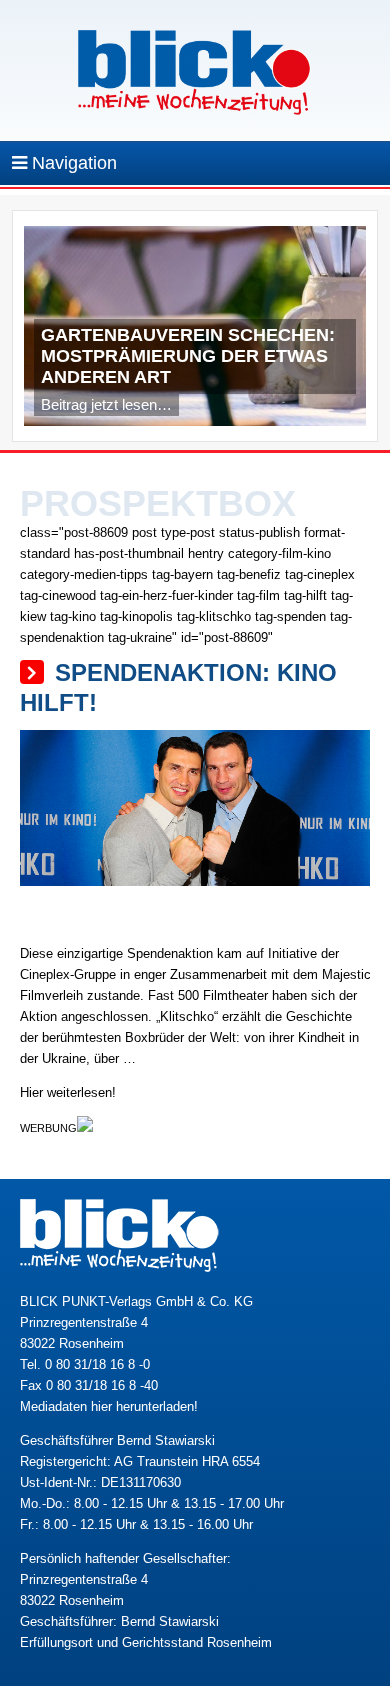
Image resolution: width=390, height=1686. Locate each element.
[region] (194, 331)
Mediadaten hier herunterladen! (109, 1406)
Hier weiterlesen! (68, 1092)
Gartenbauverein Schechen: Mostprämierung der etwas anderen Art (188, 356)
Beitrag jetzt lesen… (106, 404)
